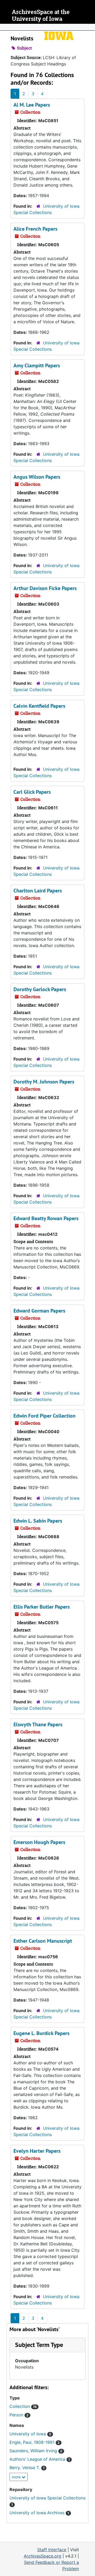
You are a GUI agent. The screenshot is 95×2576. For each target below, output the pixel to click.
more (17, 2477)
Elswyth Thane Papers (38, 1724)
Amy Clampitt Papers (37, 365)
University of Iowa (30, 2434)
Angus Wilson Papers (37, 477)
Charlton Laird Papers (38, 891)
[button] (39, 2345)
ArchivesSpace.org (42, 2556)
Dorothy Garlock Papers (40, 989)
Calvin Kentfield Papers (39, 706)
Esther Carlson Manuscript (43, 1941)
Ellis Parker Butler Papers (42, 1607)
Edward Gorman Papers (39, 1311)
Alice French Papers (35, 229)
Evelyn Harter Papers (37, 2151)
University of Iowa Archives (39, 2513)
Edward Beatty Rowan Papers (46, 1218)
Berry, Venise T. (27, 2468)
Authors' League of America (40, 2459)
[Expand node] (90, 27)
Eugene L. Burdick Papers (41, 2033)
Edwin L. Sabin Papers (38, 1521)
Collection (23, 2406)
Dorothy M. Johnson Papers (44, 1082)
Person (19, 2415)
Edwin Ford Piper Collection (44, 1416)
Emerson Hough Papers (39, 1842)
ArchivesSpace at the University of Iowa (41, 15)
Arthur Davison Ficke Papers (45, 588)
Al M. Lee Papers (32, 105)
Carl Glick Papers (32, 792)
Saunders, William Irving (36, 2451)
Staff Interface (52, 2550)
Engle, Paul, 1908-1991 (35, 2442)
